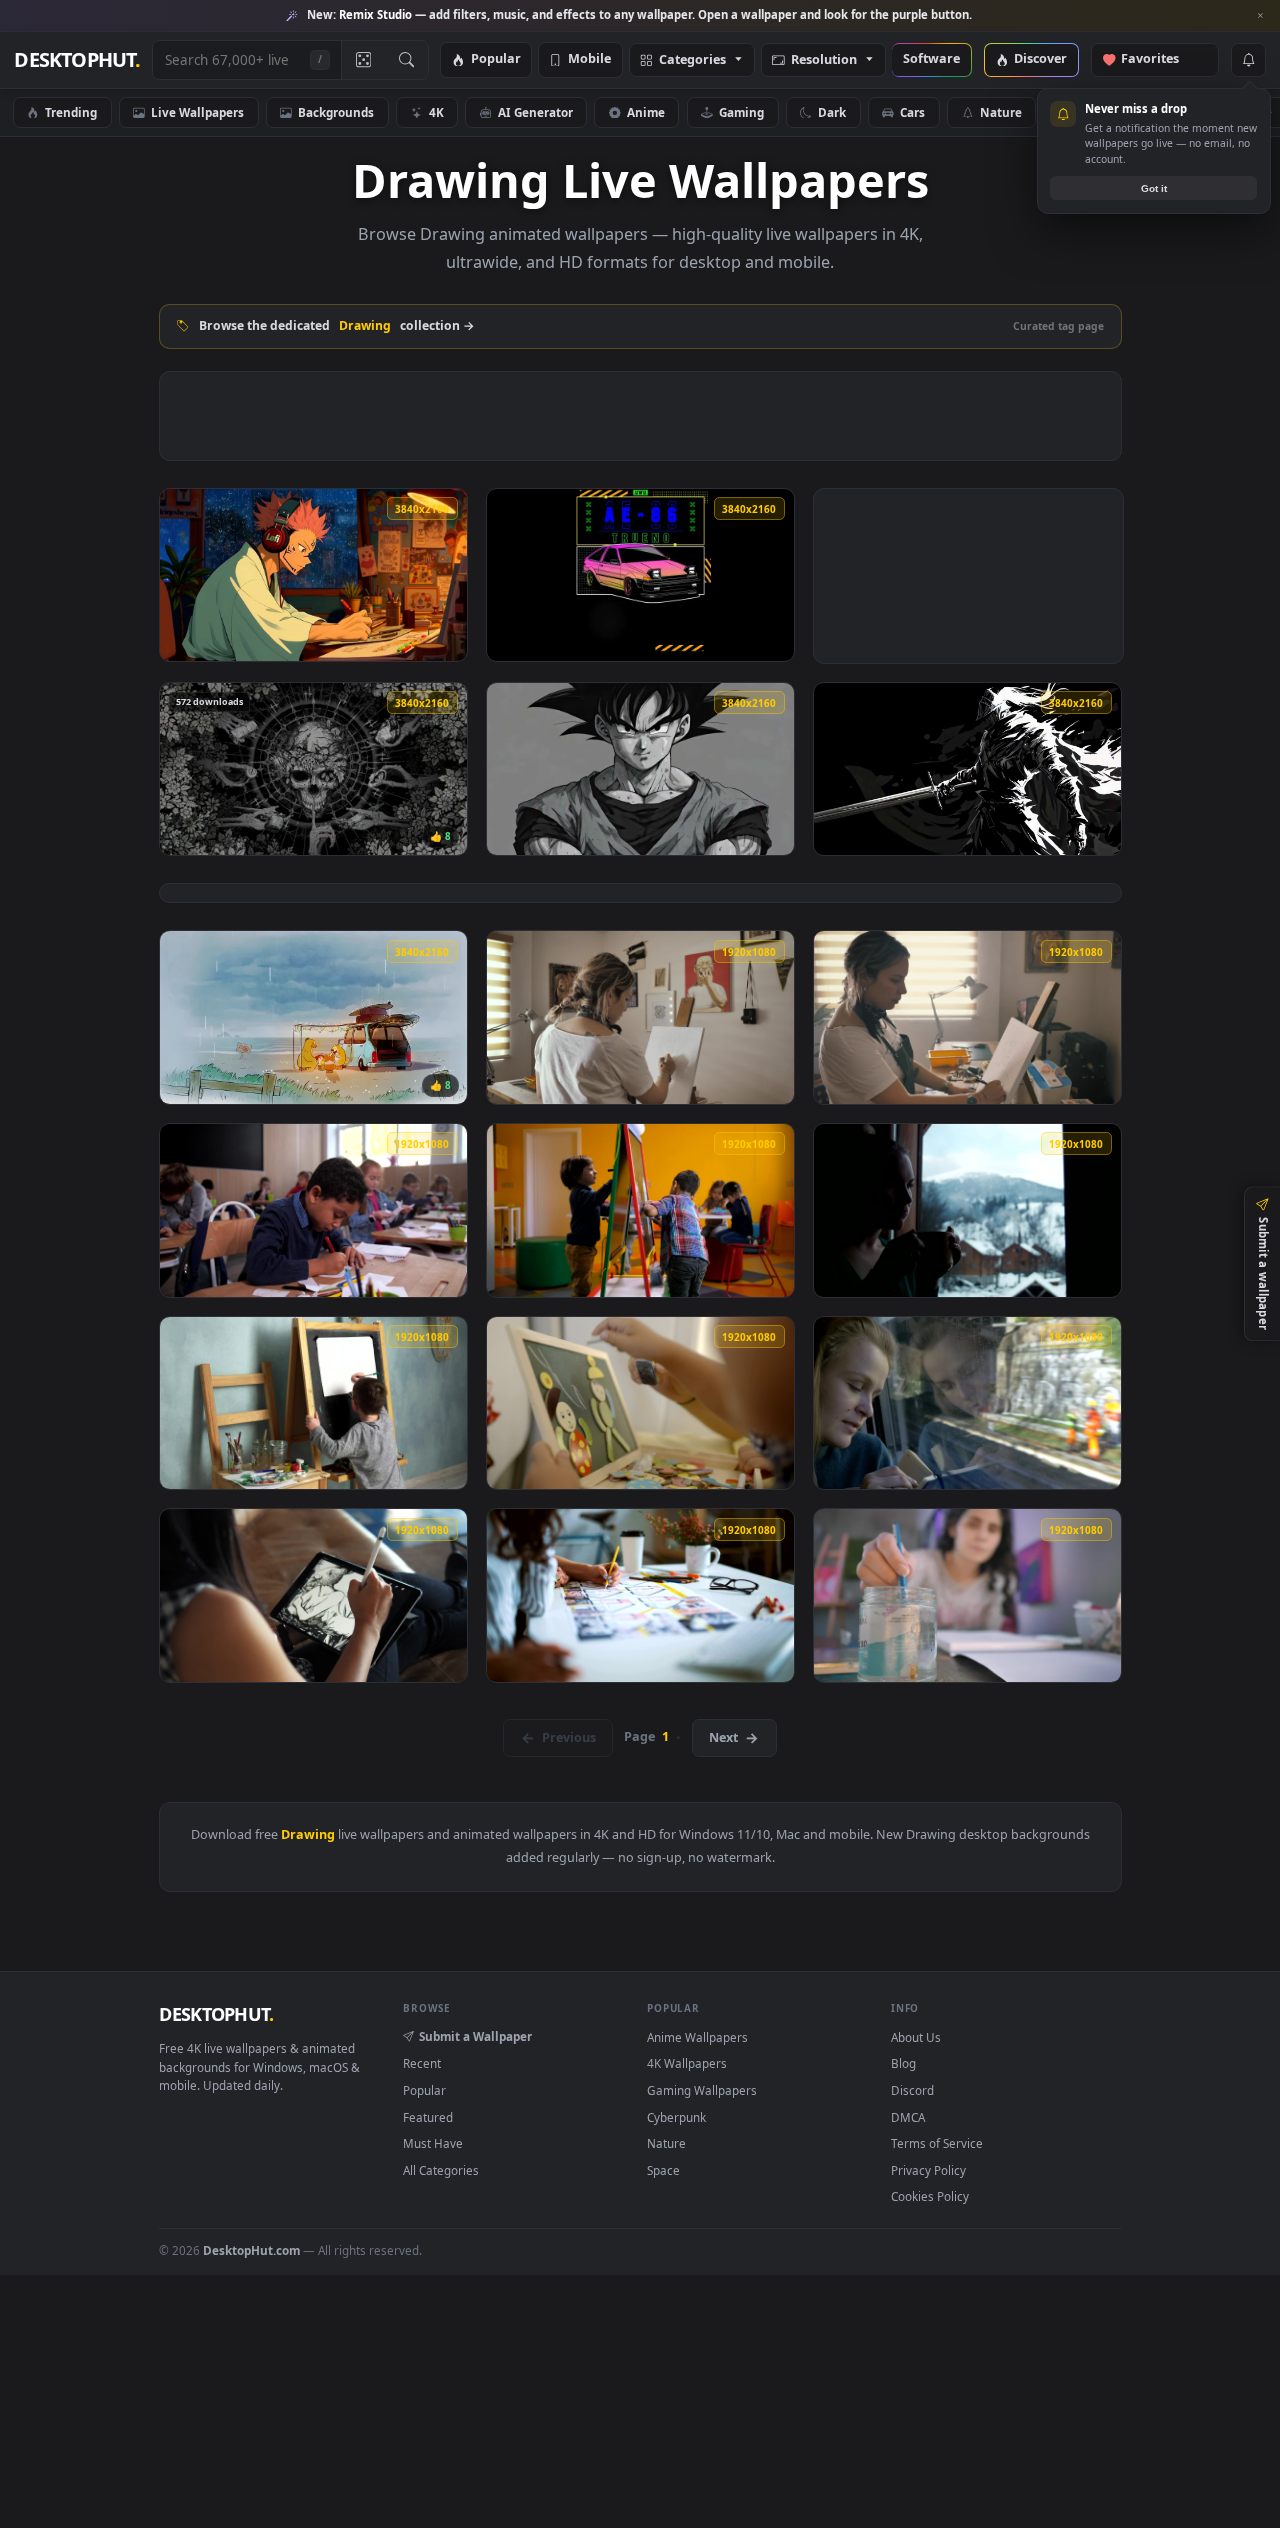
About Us (916, 2037)
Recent (422, 2063)
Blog (903, 2063)
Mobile (589, 59)
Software (931, 59)
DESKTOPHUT (216, 2014)
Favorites (1159, 59)
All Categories (441, 2170)
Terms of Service (937, 2143)
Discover (1040, 59)
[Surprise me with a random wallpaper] (363, 60)
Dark (832, 112)
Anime (646, 112)
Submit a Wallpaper (475, 2036)
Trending (71, 112)
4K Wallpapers (687, 2063)
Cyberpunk (676, 2117)
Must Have (433, 2143)
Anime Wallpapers (697, 2037)
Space (663, 2170)
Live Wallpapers (197, 112)
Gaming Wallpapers (702, 2090)
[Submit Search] (406, 60)
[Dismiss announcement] (1260, 16)
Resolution (824, 60)
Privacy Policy (928, 2170)
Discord (912, 2090)
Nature (1001, 112)
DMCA (908, 2117)
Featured (428, 2117)
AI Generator (535, 112)
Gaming (741, 112)
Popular (496, 59)
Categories (692, 60)
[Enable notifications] (1248, 60)
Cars (912, 112)
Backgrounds (336, 112)
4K (436, 112)
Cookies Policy (930, 2196)
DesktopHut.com (251, 2250)
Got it (1154, 188)
